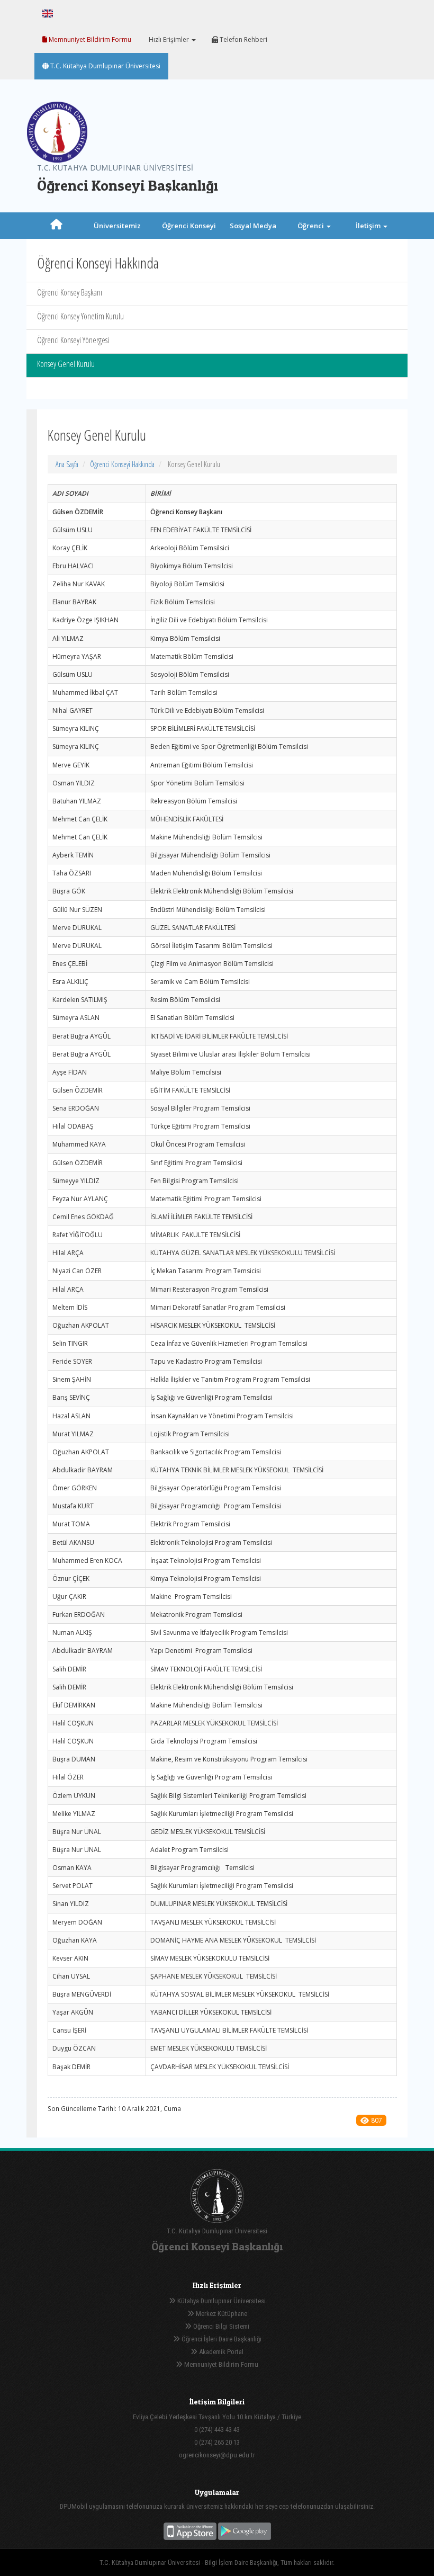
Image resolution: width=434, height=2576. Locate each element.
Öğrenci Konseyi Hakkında (122, 464)
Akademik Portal (220, 2352)
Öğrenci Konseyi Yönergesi (73, 340)
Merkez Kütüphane (221, 2314)
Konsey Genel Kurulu (66, 364)
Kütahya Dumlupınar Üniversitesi (221, 2301)
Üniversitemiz (117, 226)
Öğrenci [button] (311, 226)
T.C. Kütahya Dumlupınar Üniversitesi (105, 66)
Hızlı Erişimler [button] (169, 39)
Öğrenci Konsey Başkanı (70, 292)
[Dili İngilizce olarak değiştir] (48, 13)
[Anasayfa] (56, 226)
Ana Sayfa (67, 464)
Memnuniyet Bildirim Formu (89, 39)
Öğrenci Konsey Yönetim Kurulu (80, 316)
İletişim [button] (369, 226)
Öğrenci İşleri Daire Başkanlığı (221, 2339)
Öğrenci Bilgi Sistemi (220, 2326)
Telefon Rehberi (243, 39)
